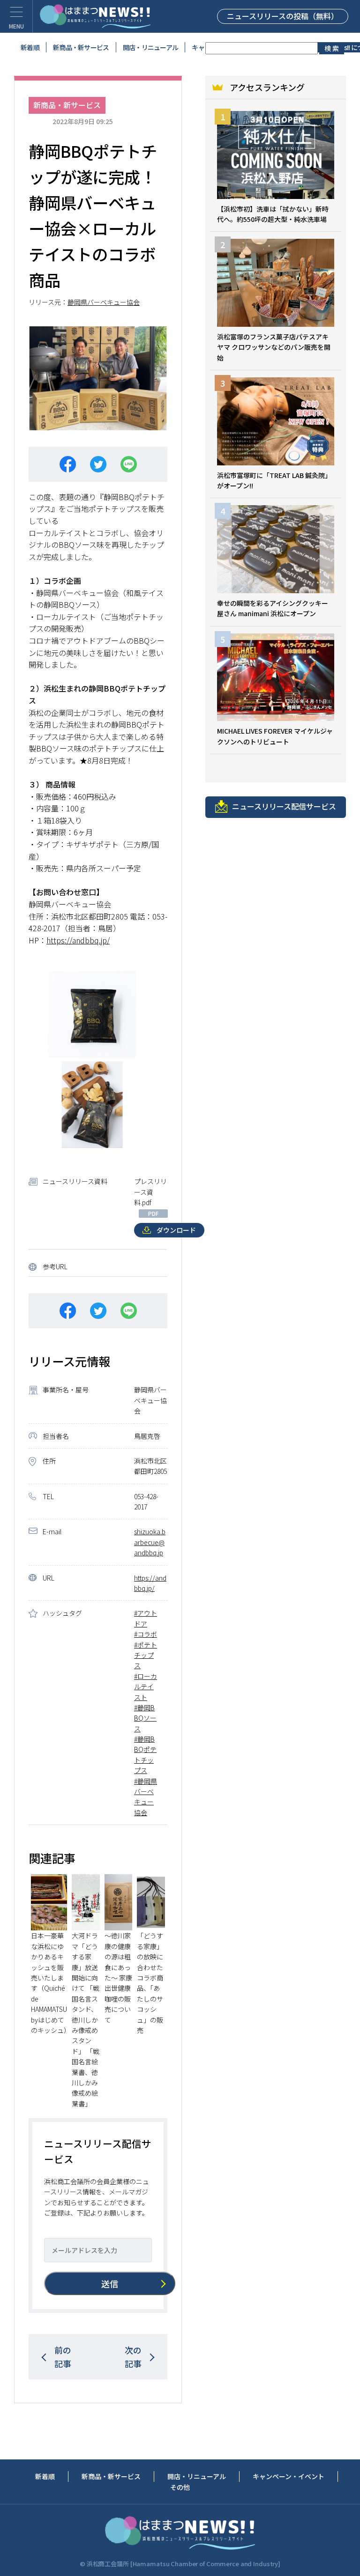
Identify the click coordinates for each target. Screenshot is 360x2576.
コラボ (147, 1634)
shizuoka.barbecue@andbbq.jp (150, 1542)
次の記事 (133, 2357)
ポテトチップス (146, 1655)
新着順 (30, 47)
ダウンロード (176, 1230)
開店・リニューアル (151, 47)
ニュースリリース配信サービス (284, 806)
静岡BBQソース (145, 1718)
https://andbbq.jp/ (78, 940)
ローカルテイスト (146, 1687)
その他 (180, 2487)
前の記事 (63, 2357)
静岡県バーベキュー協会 (104, 302)
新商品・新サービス (81, 47)
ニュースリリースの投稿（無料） (283, 16)
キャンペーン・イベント (289, 2476)
